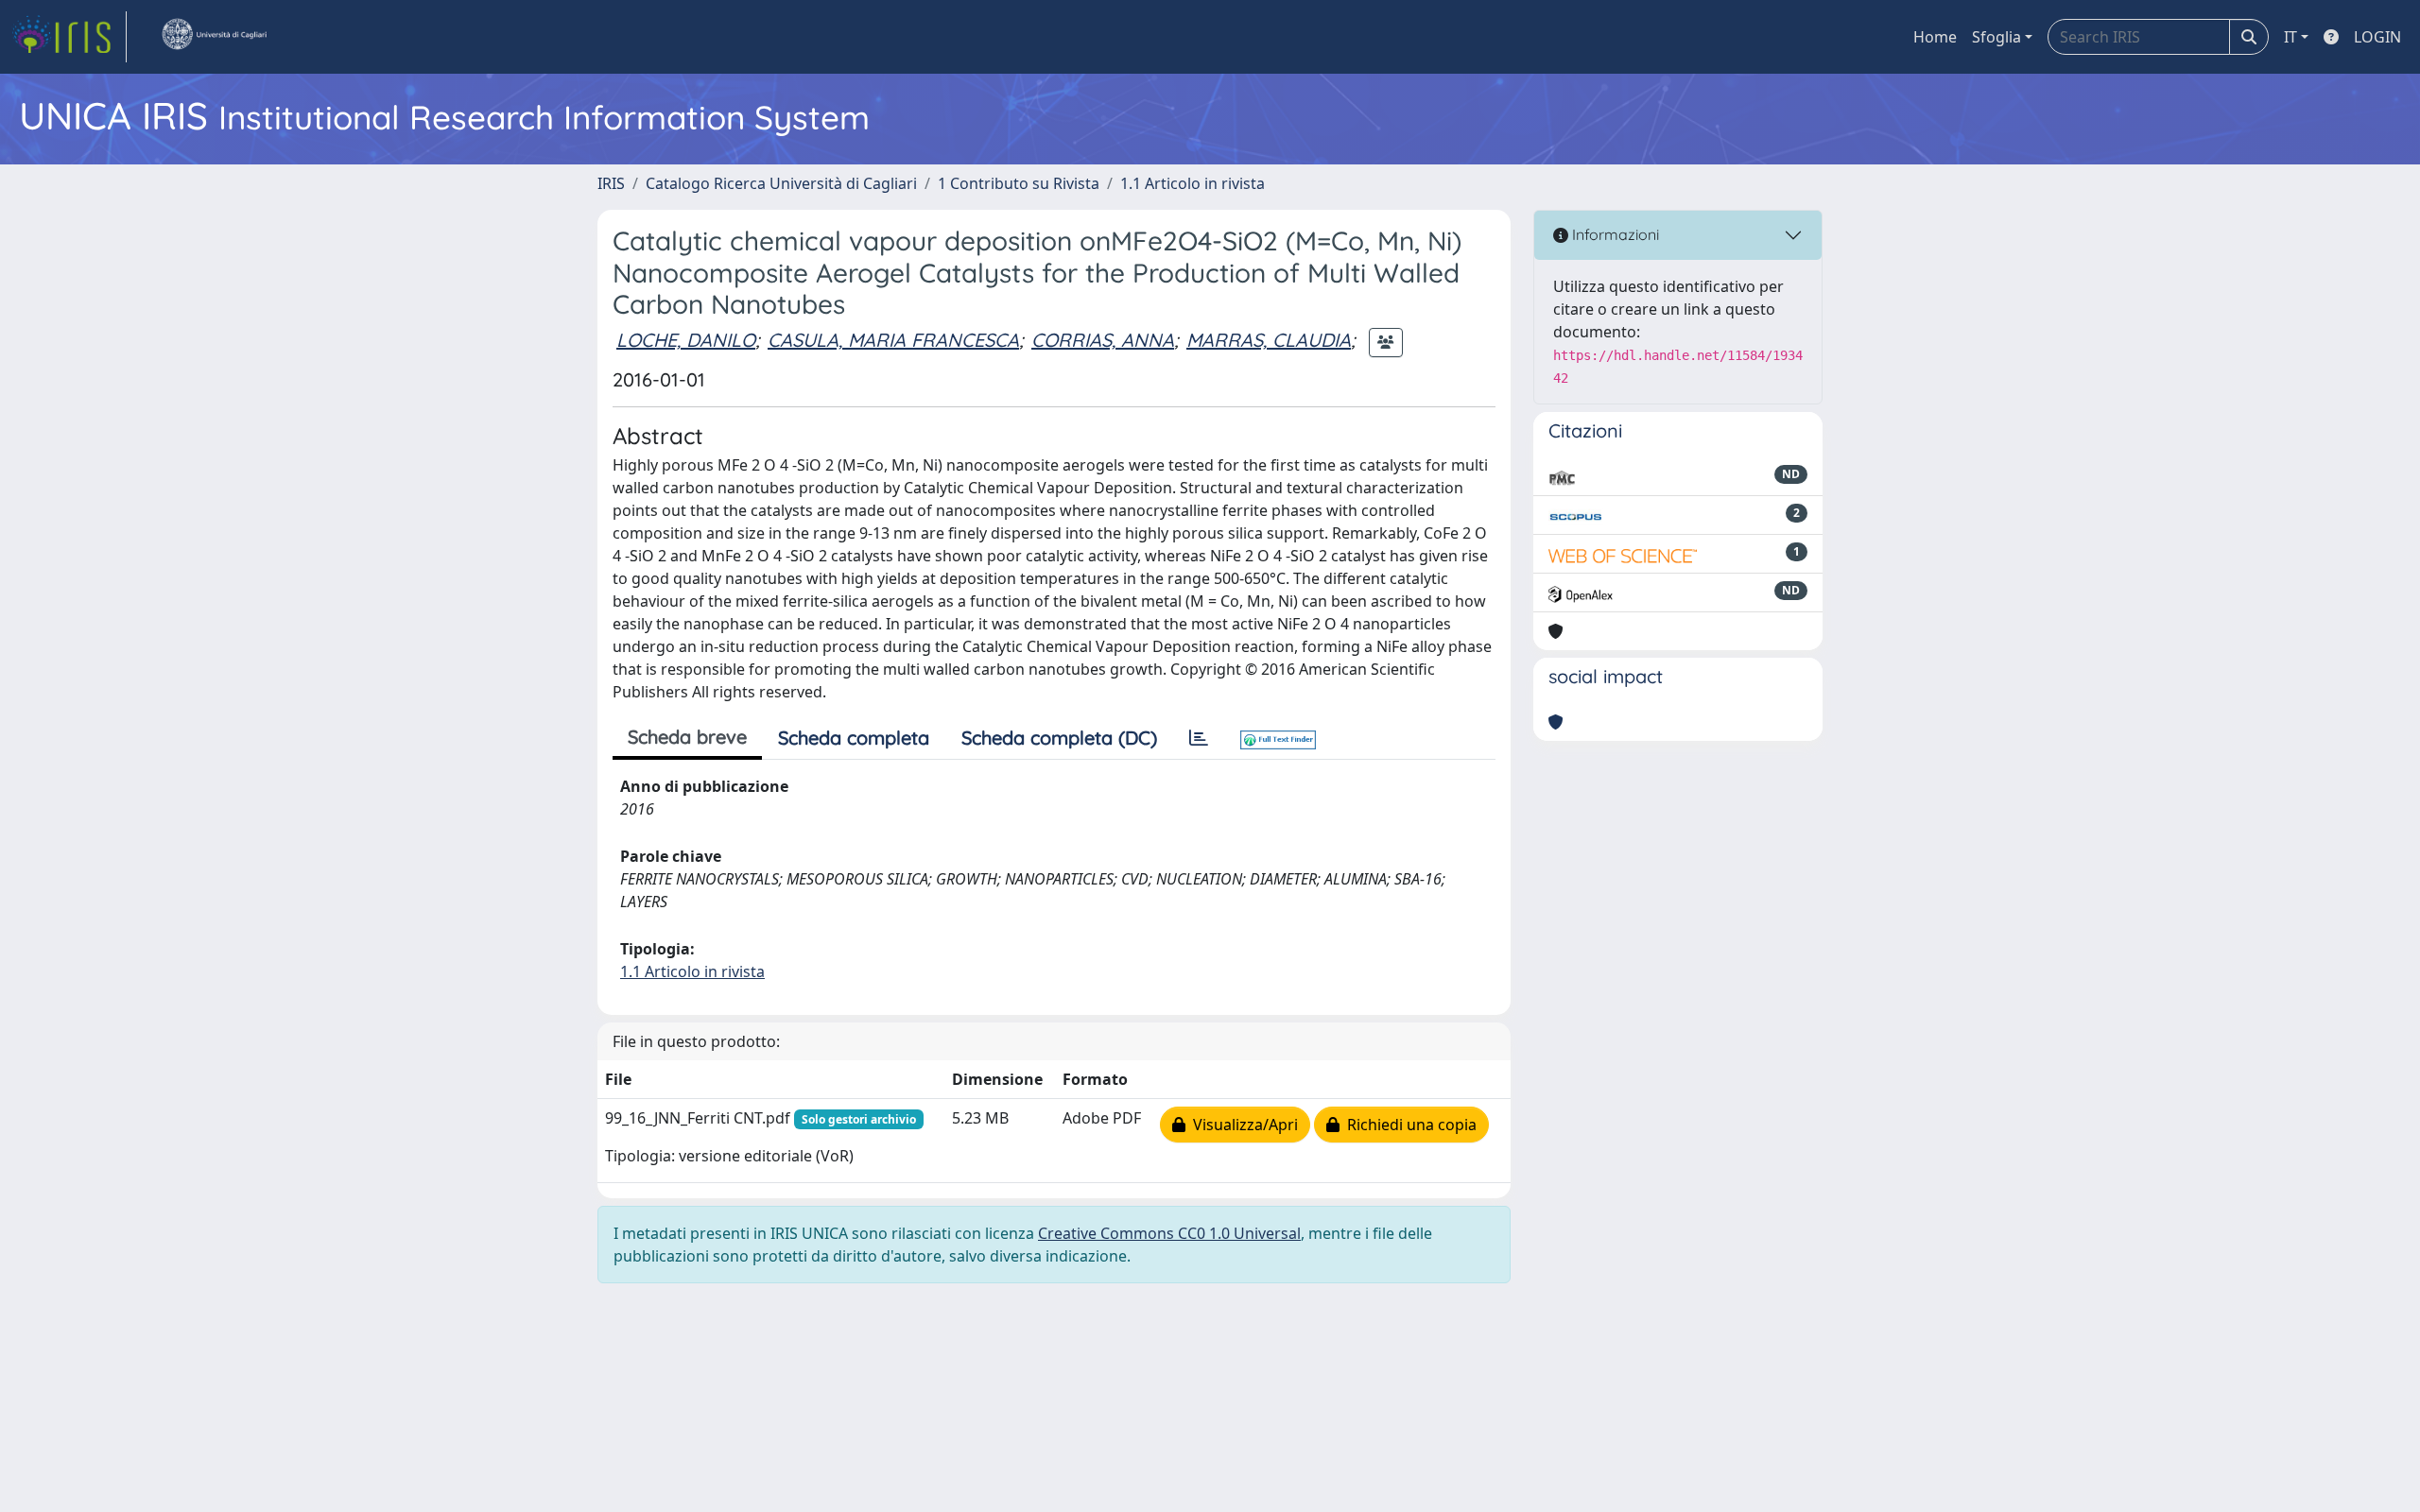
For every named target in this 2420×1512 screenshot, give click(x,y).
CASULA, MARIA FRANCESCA (893, 340)
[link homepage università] (214, 37)
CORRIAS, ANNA (1103, 340)
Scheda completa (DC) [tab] (1059, 738)
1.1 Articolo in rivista (1193, 183)
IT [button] (2290, 37)
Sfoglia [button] (1996, 37)
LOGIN (2377, 37)
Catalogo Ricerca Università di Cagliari (781, 183)
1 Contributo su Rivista (1019, 183)
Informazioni (1614, 234)
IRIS (611, 183)
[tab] (1199, 738)
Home (1935, 37)
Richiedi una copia (1408, 1125)
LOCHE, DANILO (686, 340)
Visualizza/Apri (1242, 1125)
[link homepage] (69, 37)
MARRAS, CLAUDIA (1269, 340)
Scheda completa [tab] (854, 738)
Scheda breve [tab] (687, 737)
